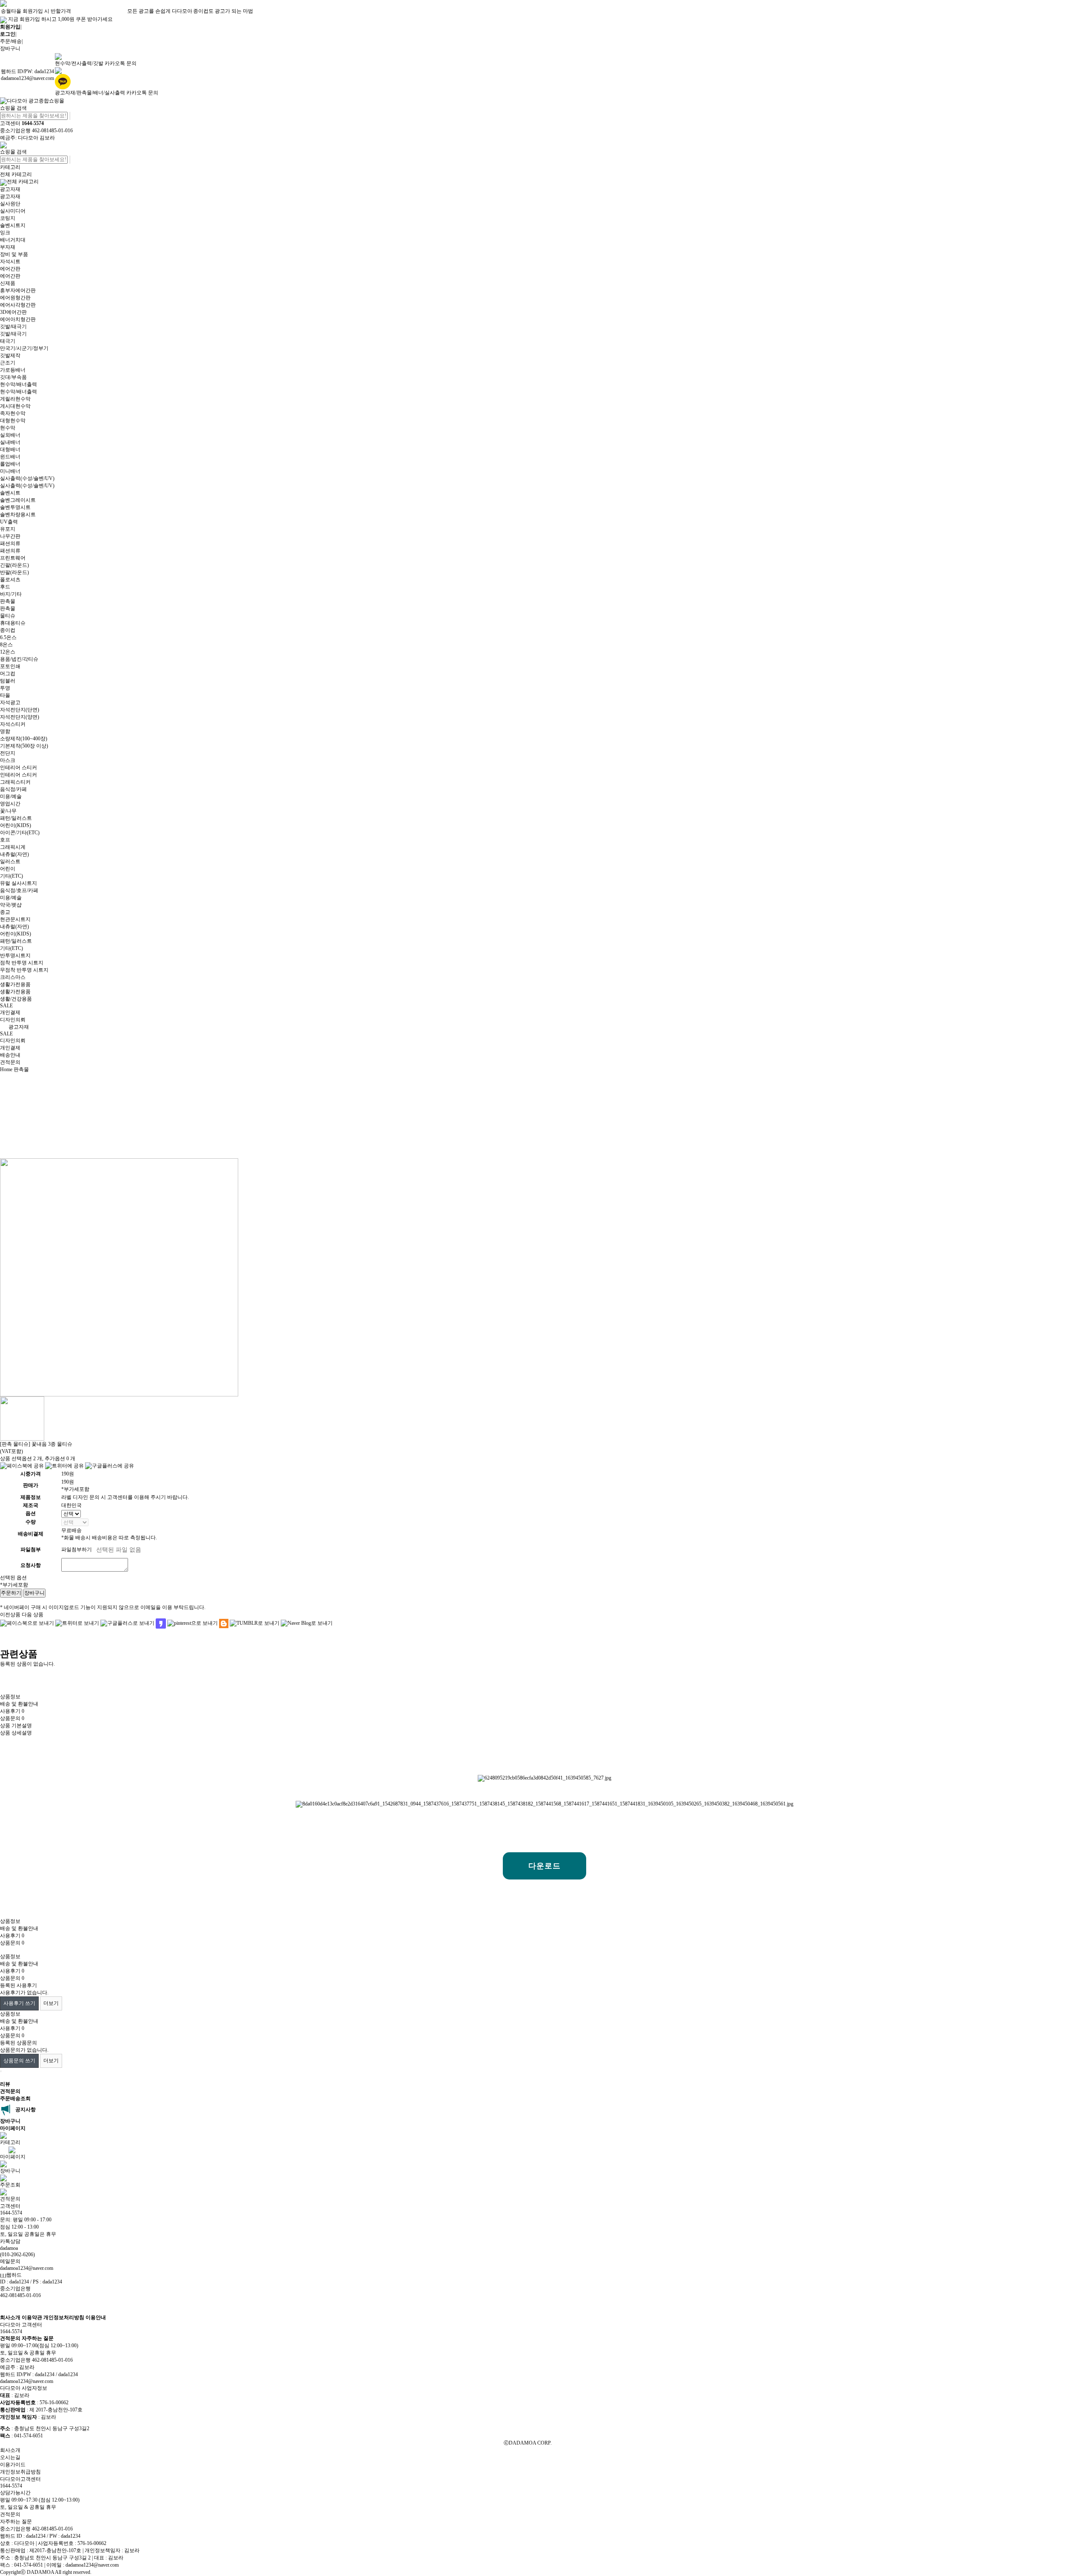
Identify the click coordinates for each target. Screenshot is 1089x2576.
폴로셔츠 (10, 580)
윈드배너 (10, 457)
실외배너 (10, 435)
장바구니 (10, 48)
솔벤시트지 (13, 225)
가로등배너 (13, 370)
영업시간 (10, 804)
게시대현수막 (15, 406)
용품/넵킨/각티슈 (19, 659)
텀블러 (8, 681)
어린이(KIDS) (16, 825)
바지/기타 (11, 594)
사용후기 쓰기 (19, 2003)
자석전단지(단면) (20, 710)
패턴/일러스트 (16, 818)
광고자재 (10, 189)
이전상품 (10, 1615)
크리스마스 (13, 977)
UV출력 (9, 522)
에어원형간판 (15, 298)
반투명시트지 (15, 955)
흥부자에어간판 (18, 290)
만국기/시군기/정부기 (24, 348)
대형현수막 (13, 421)
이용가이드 (13, 2465)
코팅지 (8, 218)
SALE (6, 1006)
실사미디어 (13, 211)
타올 (5, 695)
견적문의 (10, 1062)
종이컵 (8, 630)
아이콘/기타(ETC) (20, 833)
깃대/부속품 (13, 377)
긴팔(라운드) (14, 565)
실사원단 (10, 204)
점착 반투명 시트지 (22, 963)
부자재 (8, 247)
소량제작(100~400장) (24, 739)
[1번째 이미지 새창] (22, 1418)
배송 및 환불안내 (19, 1704)
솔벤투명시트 (15, 507)
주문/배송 (11, 41)
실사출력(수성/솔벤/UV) (27, 478)
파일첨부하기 (77, 1550)
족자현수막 (13, 413)
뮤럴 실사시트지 (19, 883)
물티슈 (8, 616)
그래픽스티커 (15, 782)
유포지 (8, 529)
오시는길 (10, 2457)
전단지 (8, 753)
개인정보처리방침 (64, 2317)
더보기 (51, 2003)
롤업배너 (10, 464)
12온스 (8, 652)
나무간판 (10, 536)
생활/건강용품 (16, 999)
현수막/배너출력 (19, 384)
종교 (5, 912)
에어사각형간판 (18, 305)
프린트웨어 (13, 558)
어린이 (8, 869)
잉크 (5, 233)
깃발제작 (10, 355)
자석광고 (10, 702)
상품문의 (12, 1718)
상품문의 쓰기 (19, 2061)
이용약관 (32, 2317)
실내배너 (10, 442)
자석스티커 (13, 724)
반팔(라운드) (14, 572)
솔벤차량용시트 (18, 515)
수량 (31, 1522)
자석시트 (10, 262)
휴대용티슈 (13, 623)
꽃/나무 (8, 811)
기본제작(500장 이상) (24, 746)
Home (6, 1069)
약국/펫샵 (11, 905)
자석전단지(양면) (20, 717)
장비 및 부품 (14, 254)
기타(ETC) (11, 876)
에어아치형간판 (18, 319)
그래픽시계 (13, 847)
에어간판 (10, 269)
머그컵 (8, 674)
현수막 (8, 428)
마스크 (8, 760)
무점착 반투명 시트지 (24, 970)
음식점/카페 (13, 789)
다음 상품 (33, 1615)
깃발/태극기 (13, 327)
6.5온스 (8, 637)
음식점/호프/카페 (19, 890)
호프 (5, 840)
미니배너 (10, 471)
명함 (5, 731)
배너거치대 (13, 240)
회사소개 (10, 2317)
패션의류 (10, 543)
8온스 (6, 645)
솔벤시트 (10, 493)
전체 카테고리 (16, 174)
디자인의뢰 (13, 1020)
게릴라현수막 (15, 399)
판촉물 (8, 601)
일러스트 (10, 862)
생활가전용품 (15, 984)
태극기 (8, 341)
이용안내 (96, 2317)
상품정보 (10, 1697)
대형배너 (10, 449)
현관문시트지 (15, 919)
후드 (5, 587)
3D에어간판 (13, 312)
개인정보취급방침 (20, 2472)
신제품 (8, 283)
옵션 (31, 1513)
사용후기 (12, 1711)
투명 (5, 688)
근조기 (8, 363)
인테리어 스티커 (19, 768)
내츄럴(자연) (14, 854)
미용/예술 (11, 796)
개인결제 (10, 1012)
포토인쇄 (10, 666)
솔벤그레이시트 (18, 500)
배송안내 (10, 1055)
